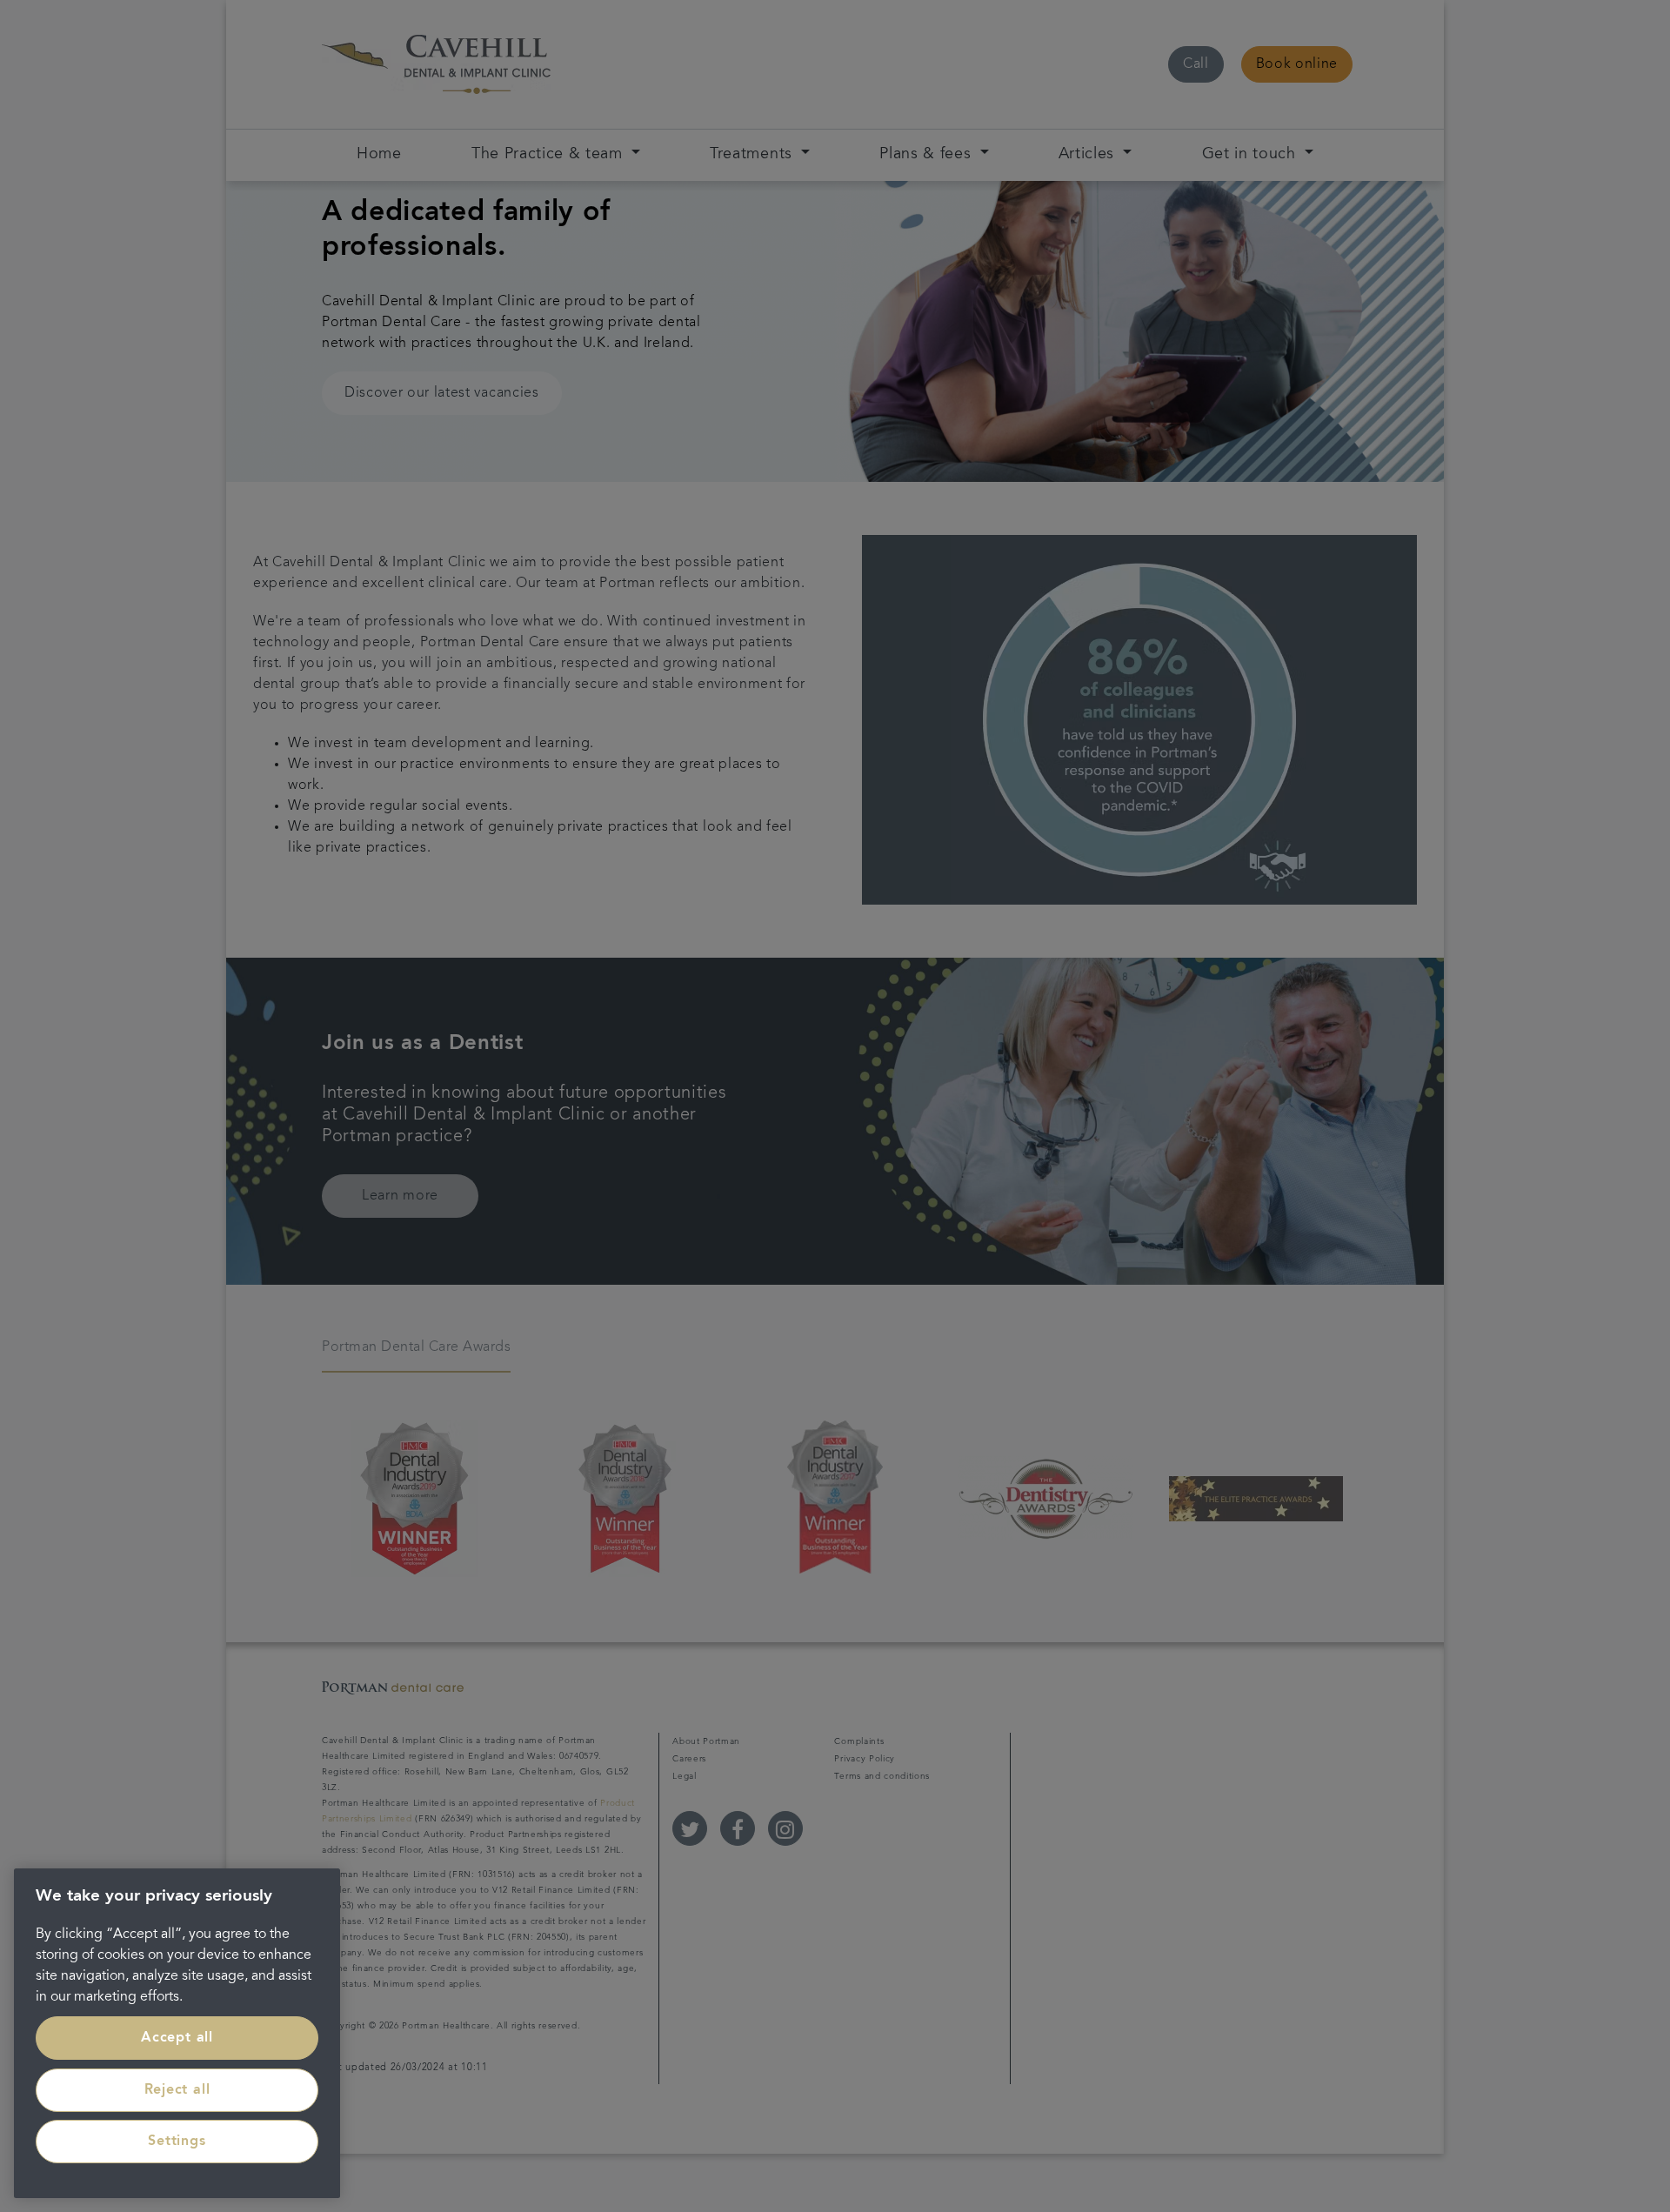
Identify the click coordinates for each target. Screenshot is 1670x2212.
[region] (177, 2033)
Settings (177, 2142)
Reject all (177, 2090)
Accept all (177, 2038)
